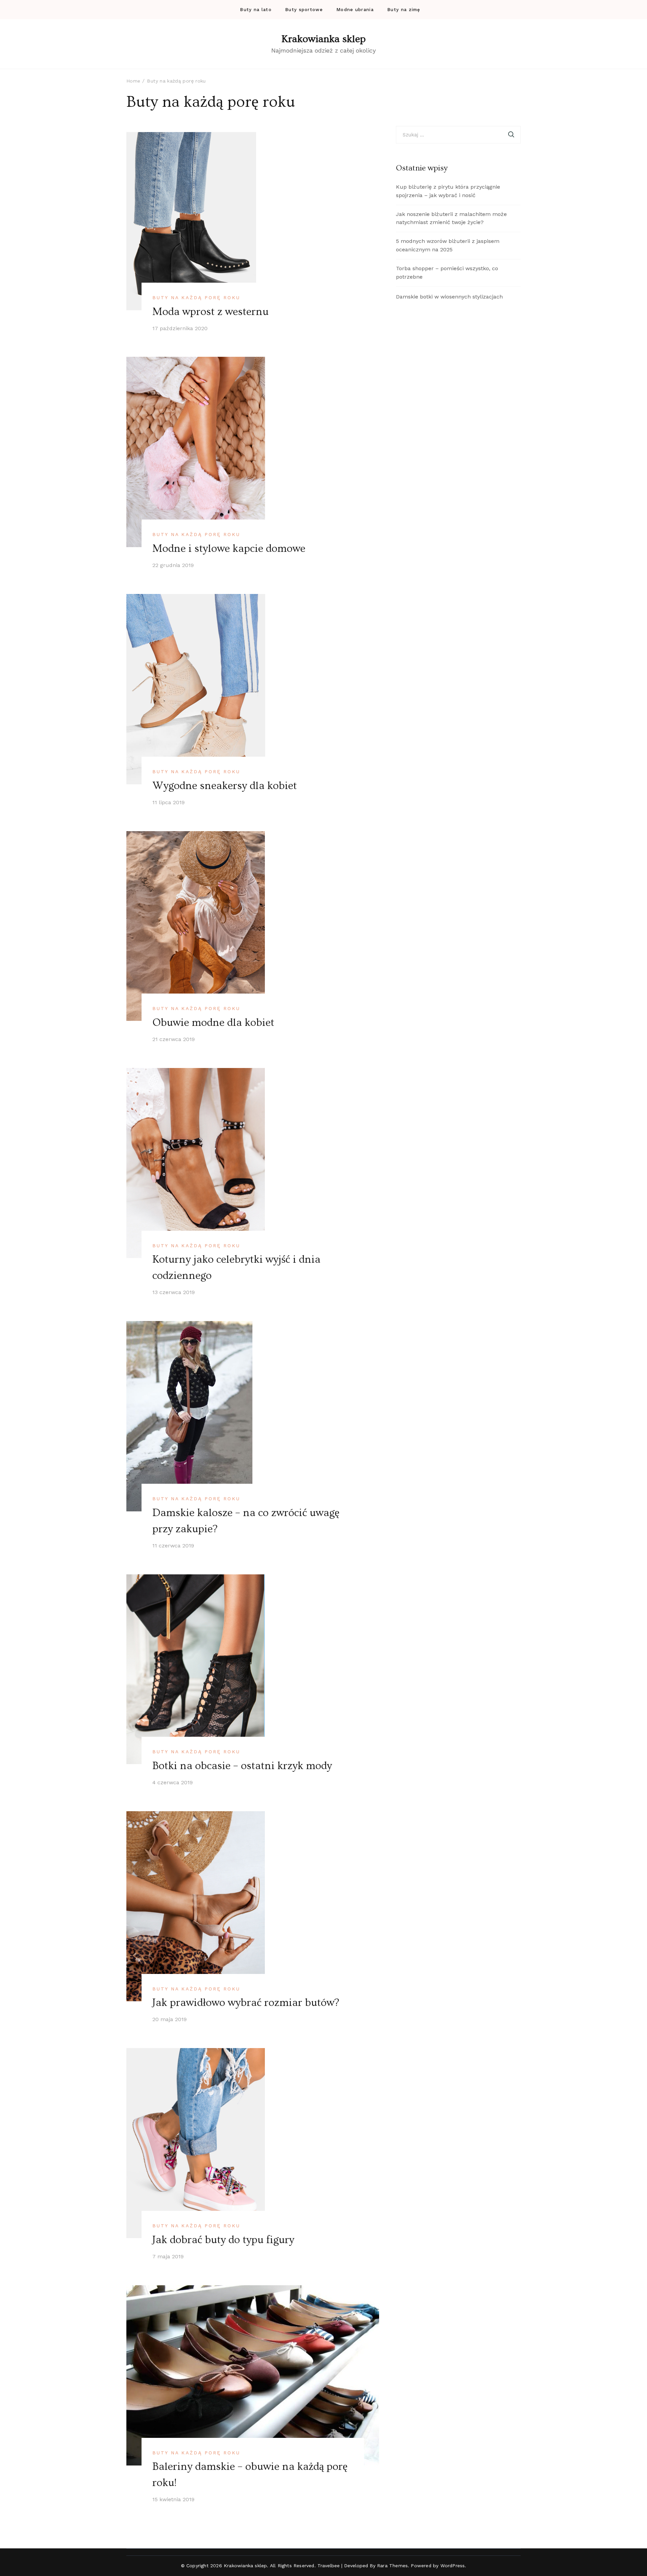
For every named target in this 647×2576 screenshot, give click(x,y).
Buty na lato (256, 10)
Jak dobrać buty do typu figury (223, 2240)
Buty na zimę (404, 10)
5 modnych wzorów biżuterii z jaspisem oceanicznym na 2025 (448, 245)
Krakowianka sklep (323, 39)
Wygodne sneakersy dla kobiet (225, 786)
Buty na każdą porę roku (196, 297)
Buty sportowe (304, 10)
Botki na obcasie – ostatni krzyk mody (242, 1766)
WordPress (453, 2566)
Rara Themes (392, 2566)
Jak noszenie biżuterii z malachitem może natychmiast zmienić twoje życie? (451, 218)
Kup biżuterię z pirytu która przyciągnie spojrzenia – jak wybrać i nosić (448, 191)
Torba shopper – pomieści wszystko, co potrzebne (447, 273)
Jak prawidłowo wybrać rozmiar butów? (246, 2003)
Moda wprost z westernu (210, 312)
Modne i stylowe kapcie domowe (229, 548)
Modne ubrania (355, 10)
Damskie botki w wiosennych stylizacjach (449, 297)
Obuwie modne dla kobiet (213, 1023)
